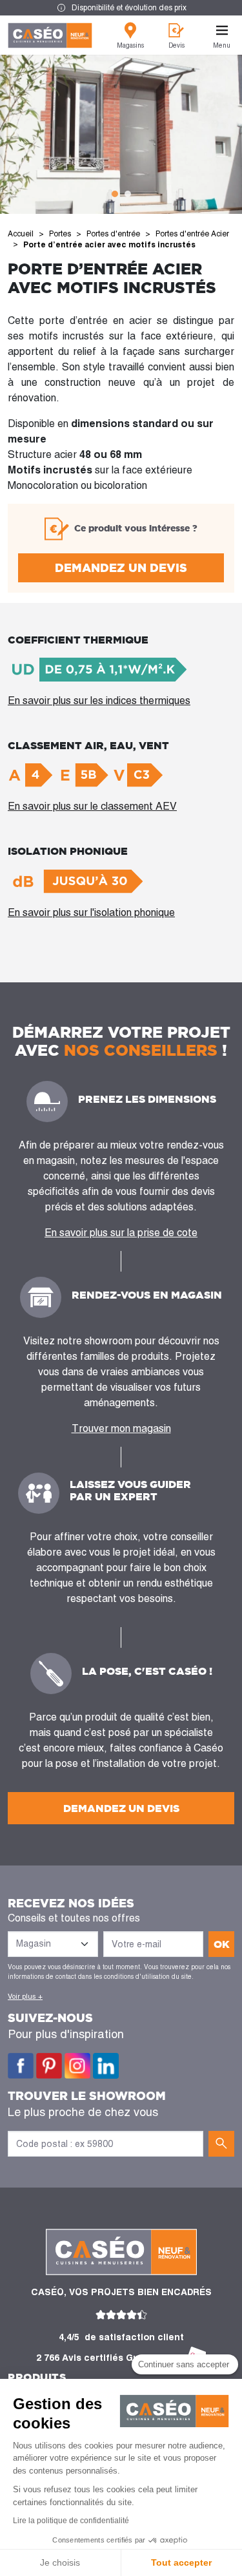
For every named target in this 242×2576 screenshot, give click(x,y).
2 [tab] (128, 194)
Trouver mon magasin (121, 1428)
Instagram (77, 2066)
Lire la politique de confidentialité (71, 2521)
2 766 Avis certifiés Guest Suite (108, 2358)
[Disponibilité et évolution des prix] (121, 8)
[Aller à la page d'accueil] (50, 35)
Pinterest (49, 2066)
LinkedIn (106, 2066)
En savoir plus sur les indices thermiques (99, 701)
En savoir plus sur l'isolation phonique (91, 912)
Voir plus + (25, 1996)
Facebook (21, 2066)
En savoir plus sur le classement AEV (92, 806)
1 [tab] (115, 194)
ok (222, 1944)
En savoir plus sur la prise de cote (121, 1233)
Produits (37, 2377)
